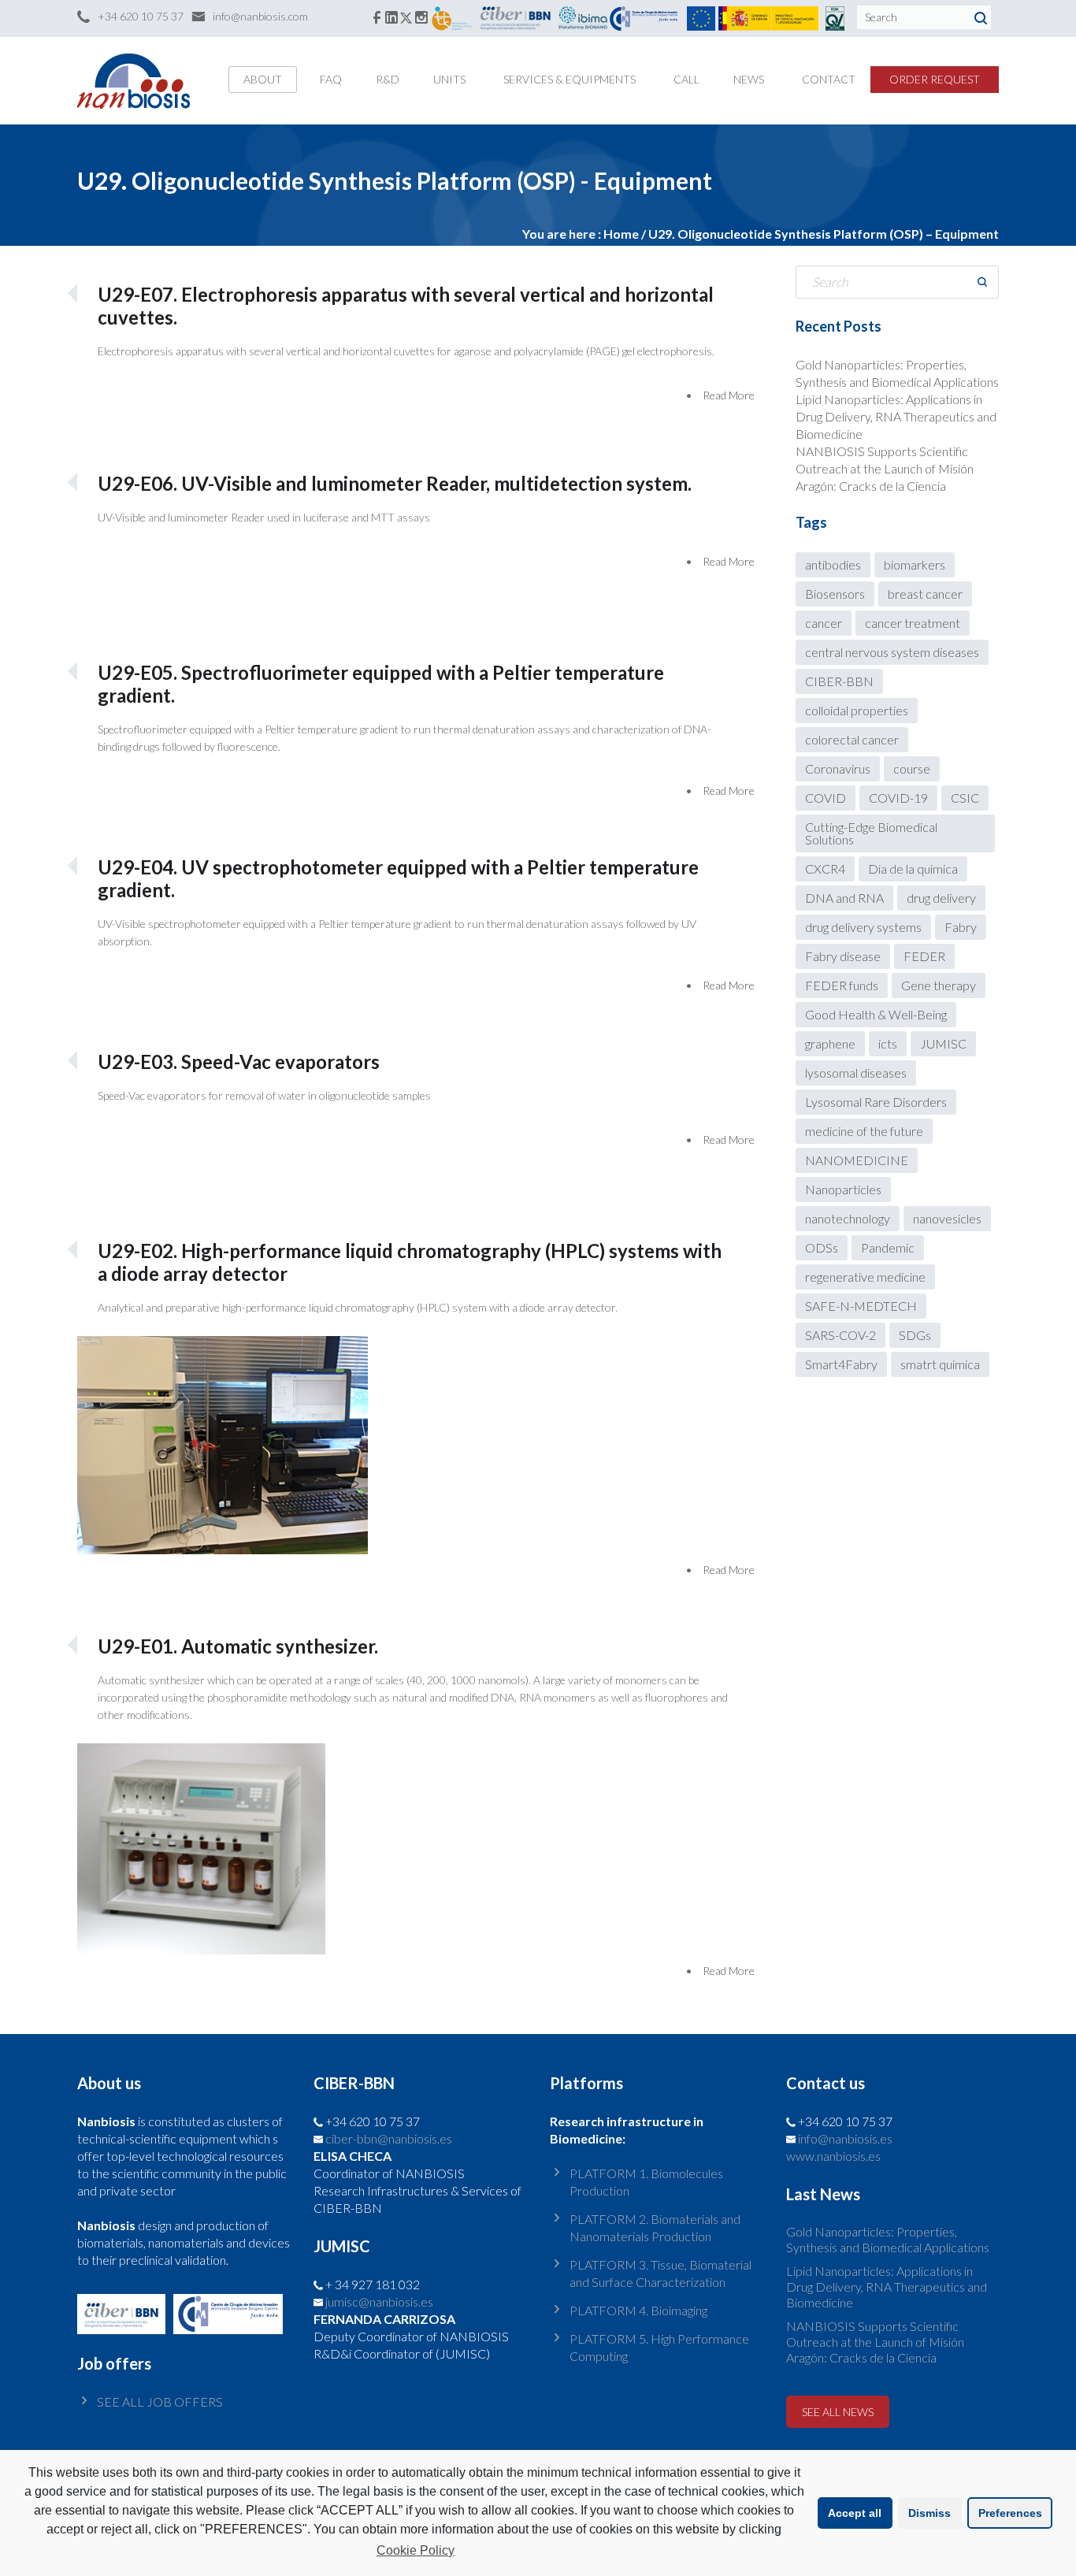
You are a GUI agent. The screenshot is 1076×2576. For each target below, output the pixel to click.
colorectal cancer (852, 739)
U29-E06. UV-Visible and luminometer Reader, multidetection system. (395, 483)
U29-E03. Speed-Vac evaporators (239, 1062)
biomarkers (915, 564)
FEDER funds (842, 985)
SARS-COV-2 (840, 1335)
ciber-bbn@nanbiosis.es (389, 2138)
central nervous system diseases (892, 652)
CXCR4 (825, 869)
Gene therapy (939, 985)
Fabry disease (843, 956)
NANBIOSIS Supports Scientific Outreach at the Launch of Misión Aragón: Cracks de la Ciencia (885, 468)
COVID (826, 798)
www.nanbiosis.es (833, 2156)
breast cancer (925, 594)
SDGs (915, 1335)
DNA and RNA (844, 898)
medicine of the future (864, 1131)
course (912, 768)
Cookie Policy (416, 2550)
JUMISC (943, 1043)
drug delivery (941, 898)
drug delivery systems (863, 927)
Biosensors (835, 594)
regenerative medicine (865, 1277)
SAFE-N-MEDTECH (861, 1306)
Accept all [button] (855, 2513)
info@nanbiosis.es (845, 2138)
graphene (830, 1043)
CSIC (965, 798)
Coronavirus (838, 768)
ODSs (822, 1247)
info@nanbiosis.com (260, 16)
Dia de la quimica (913, 869)
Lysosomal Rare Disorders (876, 1102)
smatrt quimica (940, 1364)
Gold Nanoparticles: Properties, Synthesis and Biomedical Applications (888, 2239)
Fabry (961, 927)
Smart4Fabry (841, 1364)
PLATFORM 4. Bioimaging (638, 2310)
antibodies (833, 564)
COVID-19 (898, 798)
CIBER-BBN (839, 681)
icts (888, 1043)
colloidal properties (857, 710)
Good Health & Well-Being (876, 1014)
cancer (824, 623)
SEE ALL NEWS (838, 2412)
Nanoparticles (843, 1189)
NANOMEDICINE (857, 1160)
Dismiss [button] (929, 2513)
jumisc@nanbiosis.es (379, 2301)
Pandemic (888, 1247)
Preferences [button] (1010, 2513)
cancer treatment (913, 623)
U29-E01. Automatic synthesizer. (238, 1646)
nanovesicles (947, 1218)
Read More (729, 395)
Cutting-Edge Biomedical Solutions (871, 833)
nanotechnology (848, 1218)
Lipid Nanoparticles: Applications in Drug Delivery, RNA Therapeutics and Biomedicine (896, 416)
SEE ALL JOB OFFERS (160, 2402)
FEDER (924, 956)
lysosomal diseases (856, 1073)
